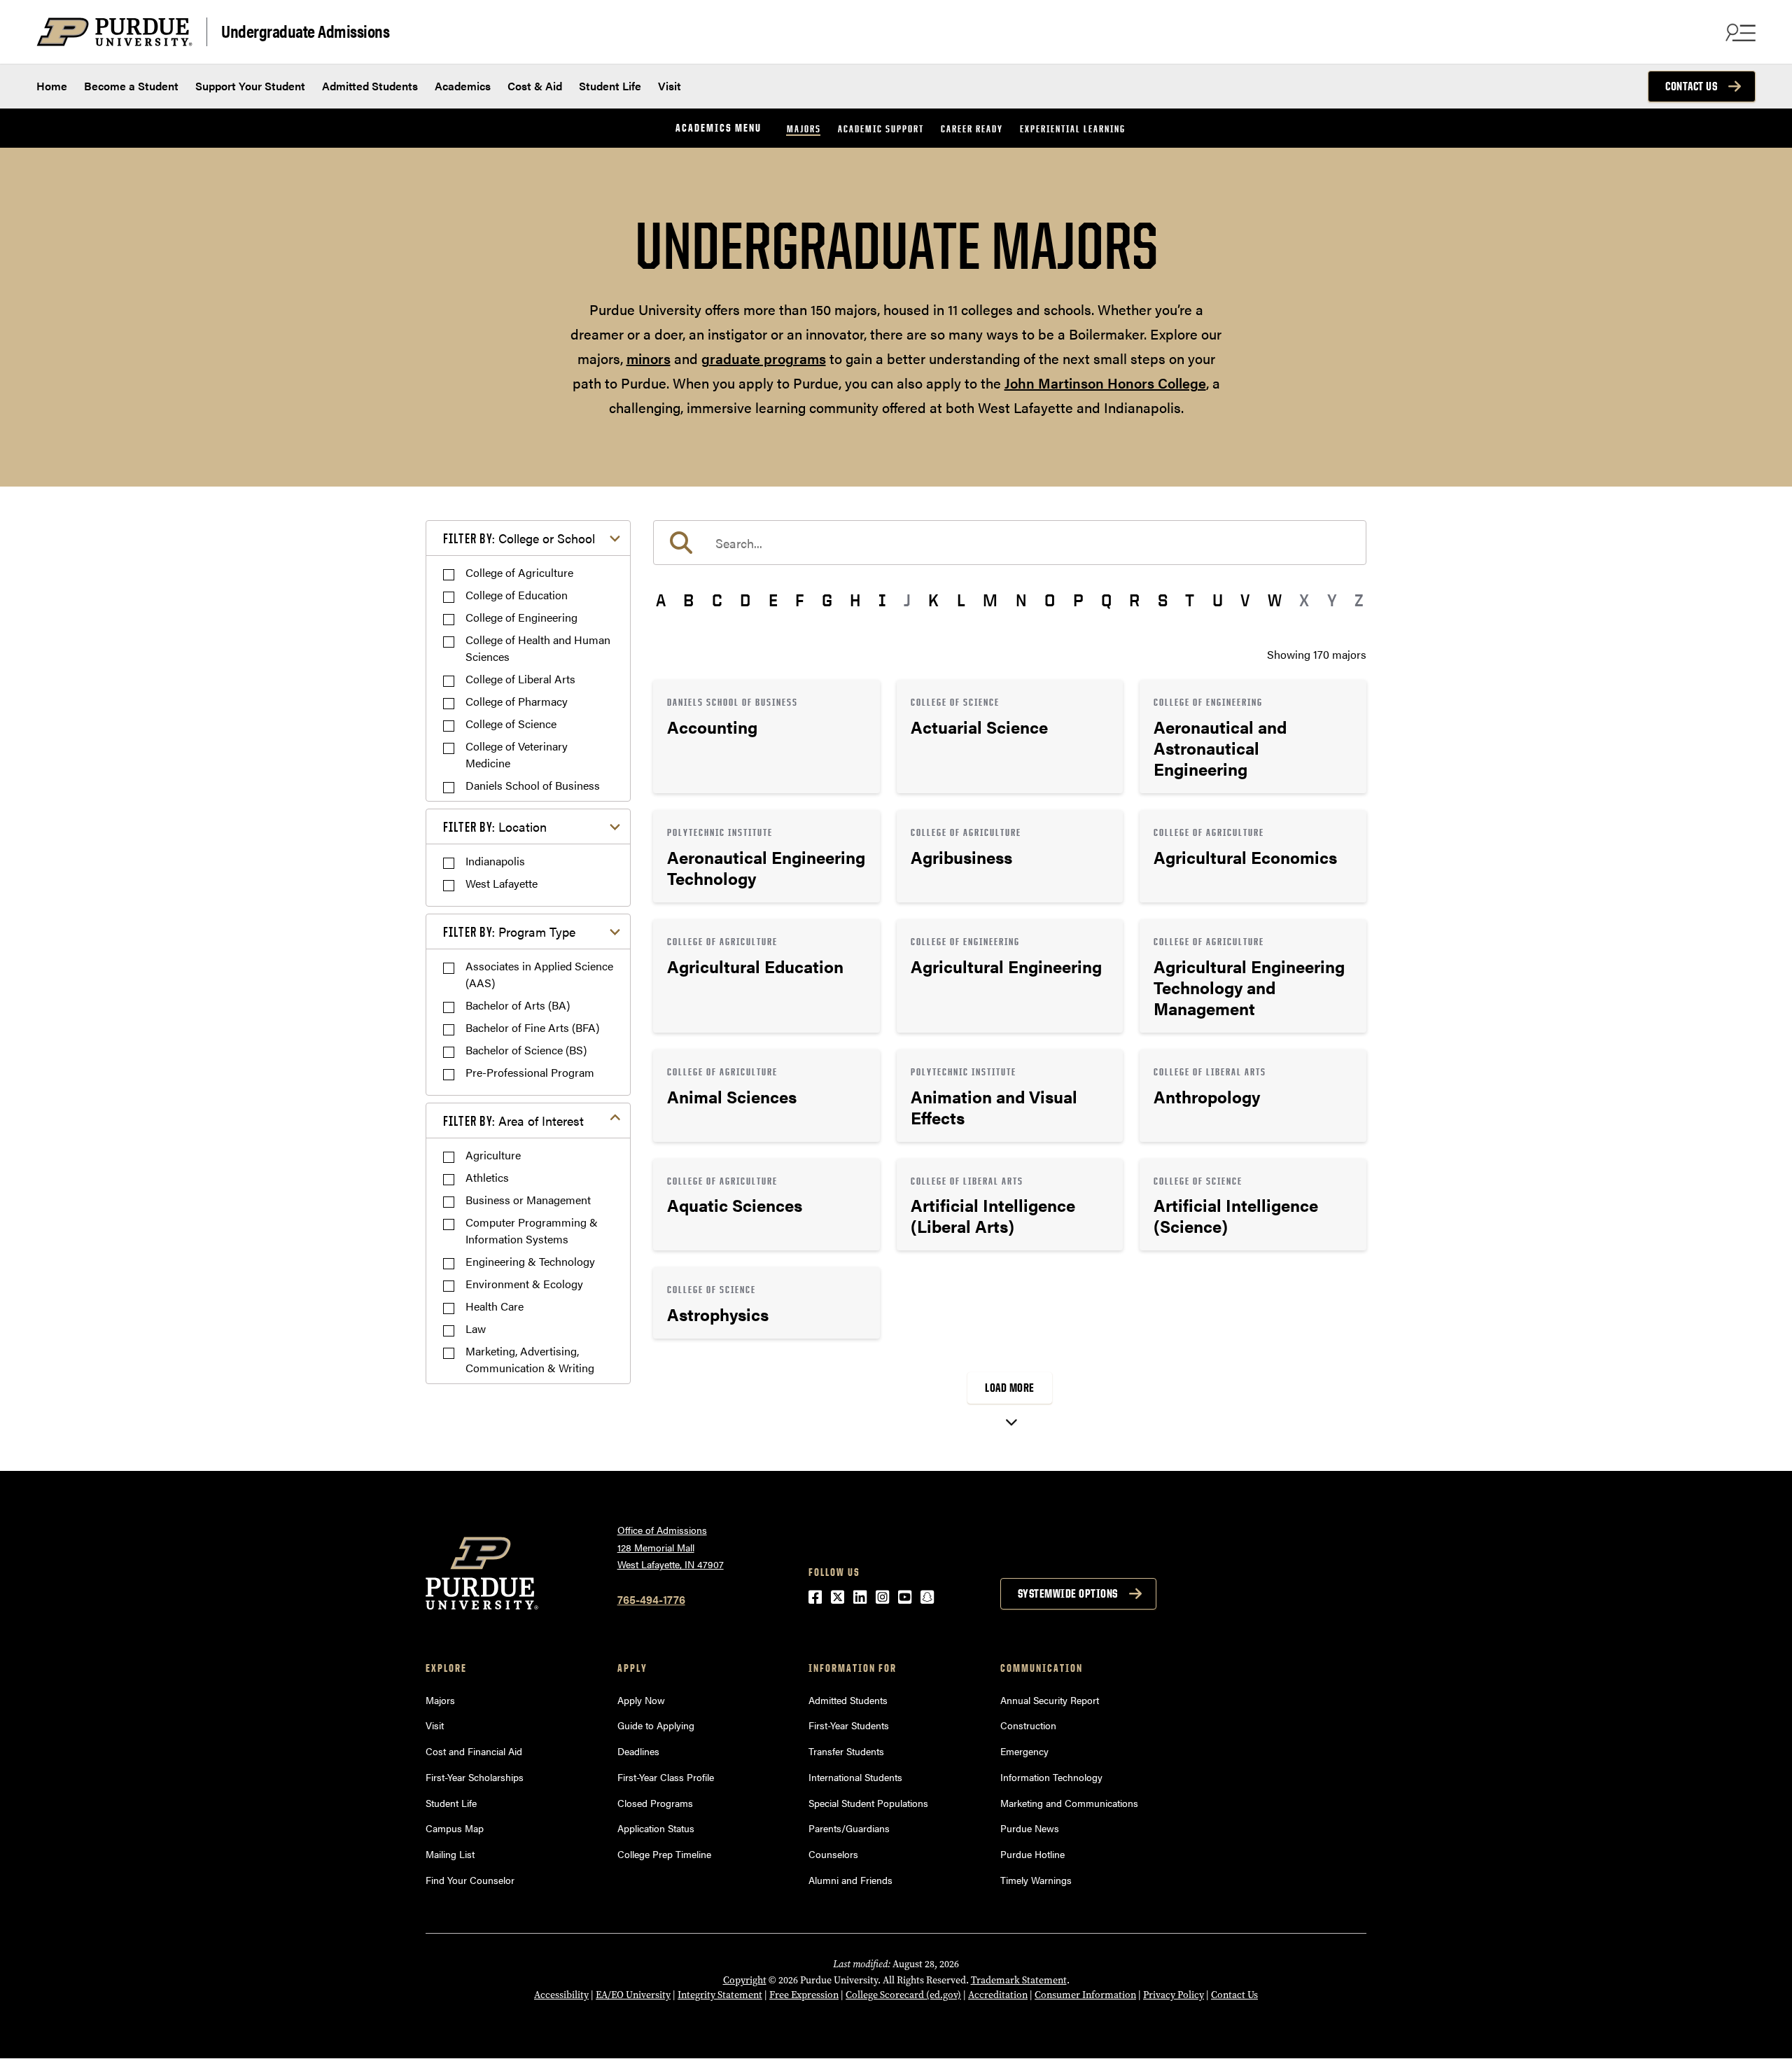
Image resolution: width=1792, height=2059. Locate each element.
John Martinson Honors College (1105, 383)
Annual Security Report (1050, 1700)
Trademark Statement (1019, 1980)
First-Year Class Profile (666, 1777)
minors (649, 358)
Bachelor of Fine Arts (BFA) (532, 1027)
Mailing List (450, 1854)
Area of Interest (513, 1121)
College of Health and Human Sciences (538, 648)
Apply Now (641, 1700)
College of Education (517, 595)
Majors (804, 128)
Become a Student (131, 86)
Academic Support (881, 128)
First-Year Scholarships (475, 1777)
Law (476, 1328)
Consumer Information (1085, 1995)
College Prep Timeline (664, 1854)
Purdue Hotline (1032, 1854)
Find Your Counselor (470, 1880)
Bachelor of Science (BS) (526, 1050)
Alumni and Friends (850, 1880)
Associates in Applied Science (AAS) (539, 974)
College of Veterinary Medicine (517, 754)
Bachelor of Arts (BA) (518, 1005)
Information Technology (1051, 1777)
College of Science (511, 724)
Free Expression (804, 1995)
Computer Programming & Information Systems (532, 1230)
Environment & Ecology (524, 1284)
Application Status (656, 1828)
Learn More (766, 737)
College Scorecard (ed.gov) (903, 1995)
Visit (670, 86)
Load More (1010, 1388)
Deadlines (638, 1751)
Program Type (509, 931)
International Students (855, 1777)
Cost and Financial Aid (474, 1751)
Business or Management (528, 1200)
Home (52, 86)
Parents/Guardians (849, 1828)
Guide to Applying (656, 1725)
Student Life (610, 86)
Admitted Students (370, 86)
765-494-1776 (651, 1599)
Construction (1028, 1725)
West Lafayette (502, 883)
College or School (519, 538)
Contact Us (1691, 86)
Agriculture (493, 1155)
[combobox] (1010, 543)
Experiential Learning (1073, 128)
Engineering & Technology (530, 1261)
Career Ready (972, 128)
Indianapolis (495, 861)
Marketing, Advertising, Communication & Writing (530, 1359)
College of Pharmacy (517, 701)
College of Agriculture (519, 572)
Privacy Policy (1174, 1995)
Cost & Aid (535, 86)
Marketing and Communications (1069, 1803)
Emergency (1024, 1751)
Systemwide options (1068, 1593)
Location (495, 826)
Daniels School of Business (533, 785)
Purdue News (1030, 1828)
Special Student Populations (868, 1803)
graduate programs (764, 358)
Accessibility (561, 1995)
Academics (463, 86)
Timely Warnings (1036, 1880)
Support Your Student (250, 86)
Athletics (487, 1177)
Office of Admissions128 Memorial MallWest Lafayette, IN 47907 (671, 1547)
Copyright (745, 1980)
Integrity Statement (720, 1995)
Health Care (495, 1306)
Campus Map (455, 1828)
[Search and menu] (1739, 32)
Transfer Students (846, 1751)
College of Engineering (521, 617)
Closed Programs (655, 1803)
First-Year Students (849, 1725)
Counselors (833, 1854)
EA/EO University (633, 1995)
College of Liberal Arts (520, 679)
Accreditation (998, 1995)
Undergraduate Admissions (305, 30)
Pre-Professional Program (530, 1072)
